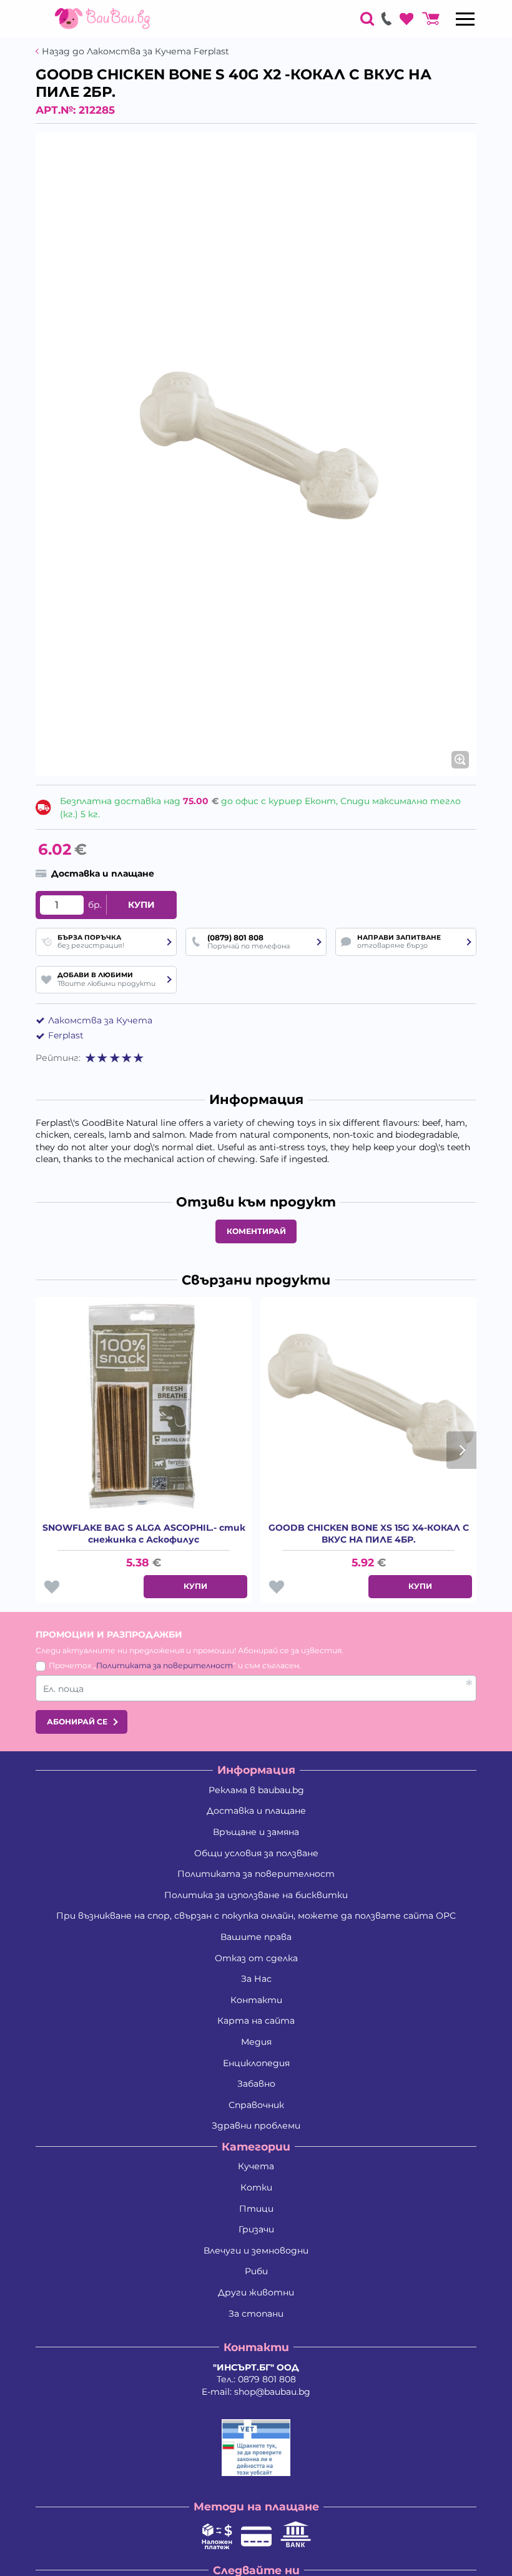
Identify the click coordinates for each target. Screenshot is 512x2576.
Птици (256, 2209)
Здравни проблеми (256, 2126)
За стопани (256, 2314)
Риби (256, 2271)
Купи (141, 905)
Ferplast (66, 1035)
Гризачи (256, 2229)
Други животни (256, 2292)
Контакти (256, 2000)
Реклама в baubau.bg (256, 1790)
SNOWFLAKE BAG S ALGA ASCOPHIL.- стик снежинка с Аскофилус (144, 1534)
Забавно (256, 2084)
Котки (256, 2187)
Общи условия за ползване (256, 1853)
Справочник (256, 2105)
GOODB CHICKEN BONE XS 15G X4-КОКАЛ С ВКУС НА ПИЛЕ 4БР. (369, 1534)
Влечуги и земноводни (256, 2250)
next (461, 1450)
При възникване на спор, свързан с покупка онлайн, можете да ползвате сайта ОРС (256, 1916)
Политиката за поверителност (165, 1665)
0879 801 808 (267, 2379)
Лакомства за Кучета (100, 1020)
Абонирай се (77, 1722)
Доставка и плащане (256, 1811)
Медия (256, 2042)
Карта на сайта (256, 2021)
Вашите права (256, 1937)
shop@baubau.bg (272, 2392)
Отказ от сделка (256, 1958)
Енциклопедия (256, 2063)
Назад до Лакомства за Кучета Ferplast (135, 52)
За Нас (256, 1979)
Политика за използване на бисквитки (256, 1895)
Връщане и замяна (256, 1832)
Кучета (256, 2166)
